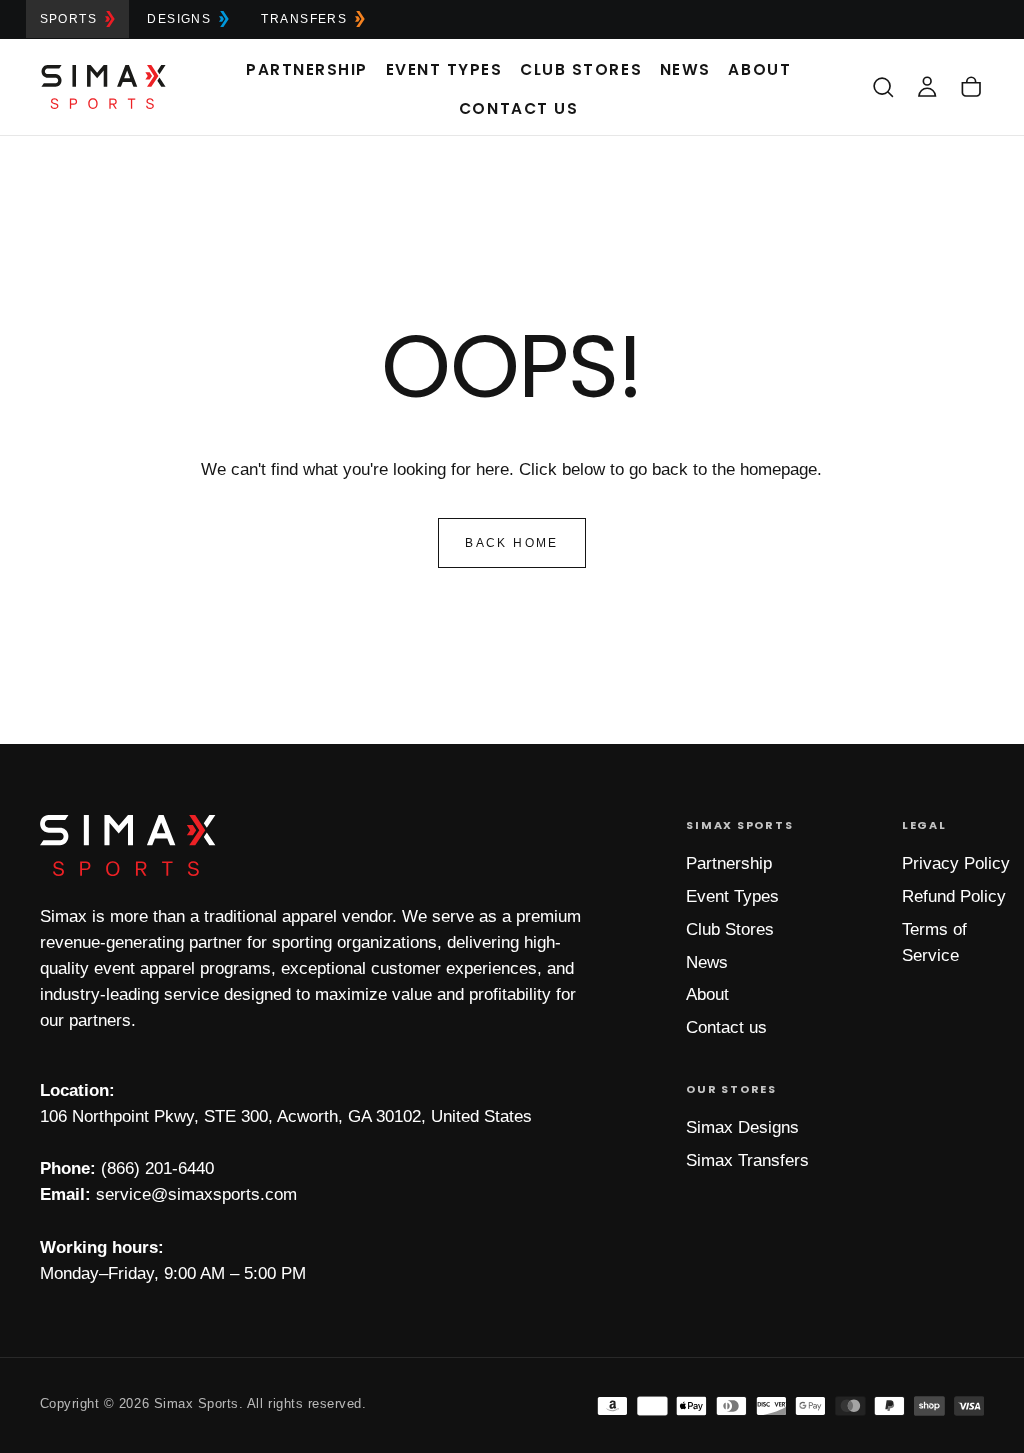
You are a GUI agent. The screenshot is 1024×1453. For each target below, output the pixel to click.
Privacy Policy (956, 863)
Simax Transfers (747, 1160)
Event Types (444, 69)
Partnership (307, 69)
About (759, 69)
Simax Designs (742, 1127)
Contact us (726, 1027)
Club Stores (581, 69)
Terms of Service (934, 942)
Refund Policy (954, 896)
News (685, 69)
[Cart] (971, 86)
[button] (883, 86)
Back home (512, 543)
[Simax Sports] (128, 845)
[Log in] (927, 86)
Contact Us (518, 108)
